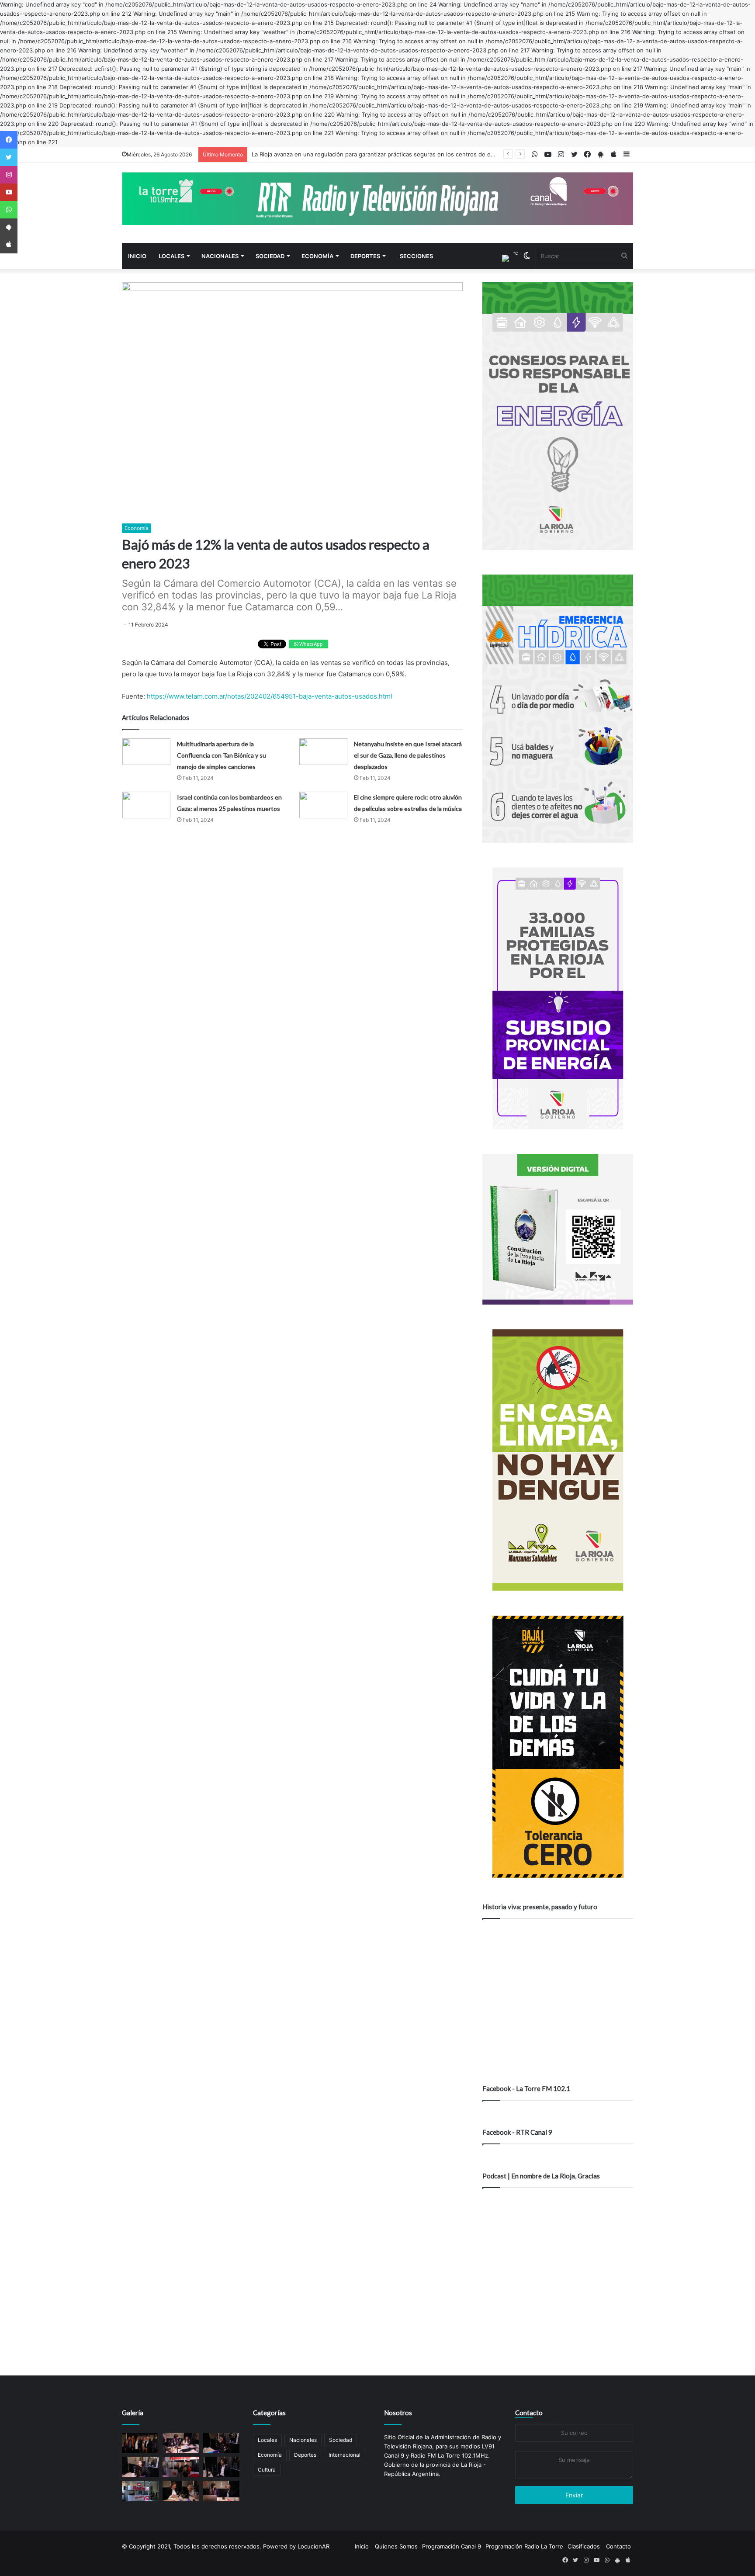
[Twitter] (9, 157)
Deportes (365, 256)
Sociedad (270, 256)
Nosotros (398, 2413)
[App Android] (9, 227)
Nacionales (220, 256)
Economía (317, 256)
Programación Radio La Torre (524, 2546)
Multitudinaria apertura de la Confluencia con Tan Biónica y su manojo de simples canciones (222, 755)
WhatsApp (310, 644)
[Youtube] (9, 192)
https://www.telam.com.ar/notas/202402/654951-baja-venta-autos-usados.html (270, 696)
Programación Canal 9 (452, 2546)
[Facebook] (9, 140)
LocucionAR (313, 2546)
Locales (171, 256)
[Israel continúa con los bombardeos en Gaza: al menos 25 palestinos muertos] (146, 805)
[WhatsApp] (9, 210)
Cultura (267, 2470)
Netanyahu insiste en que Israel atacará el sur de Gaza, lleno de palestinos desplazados (408, 755)
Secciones (416, 256)
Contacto (529, 2413)
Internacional (345, 2455)
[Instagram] (9, 175)
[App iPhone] (9, 245)
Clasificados (584, 2546)
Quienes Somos (396, 2546)
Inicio (137, 256)
